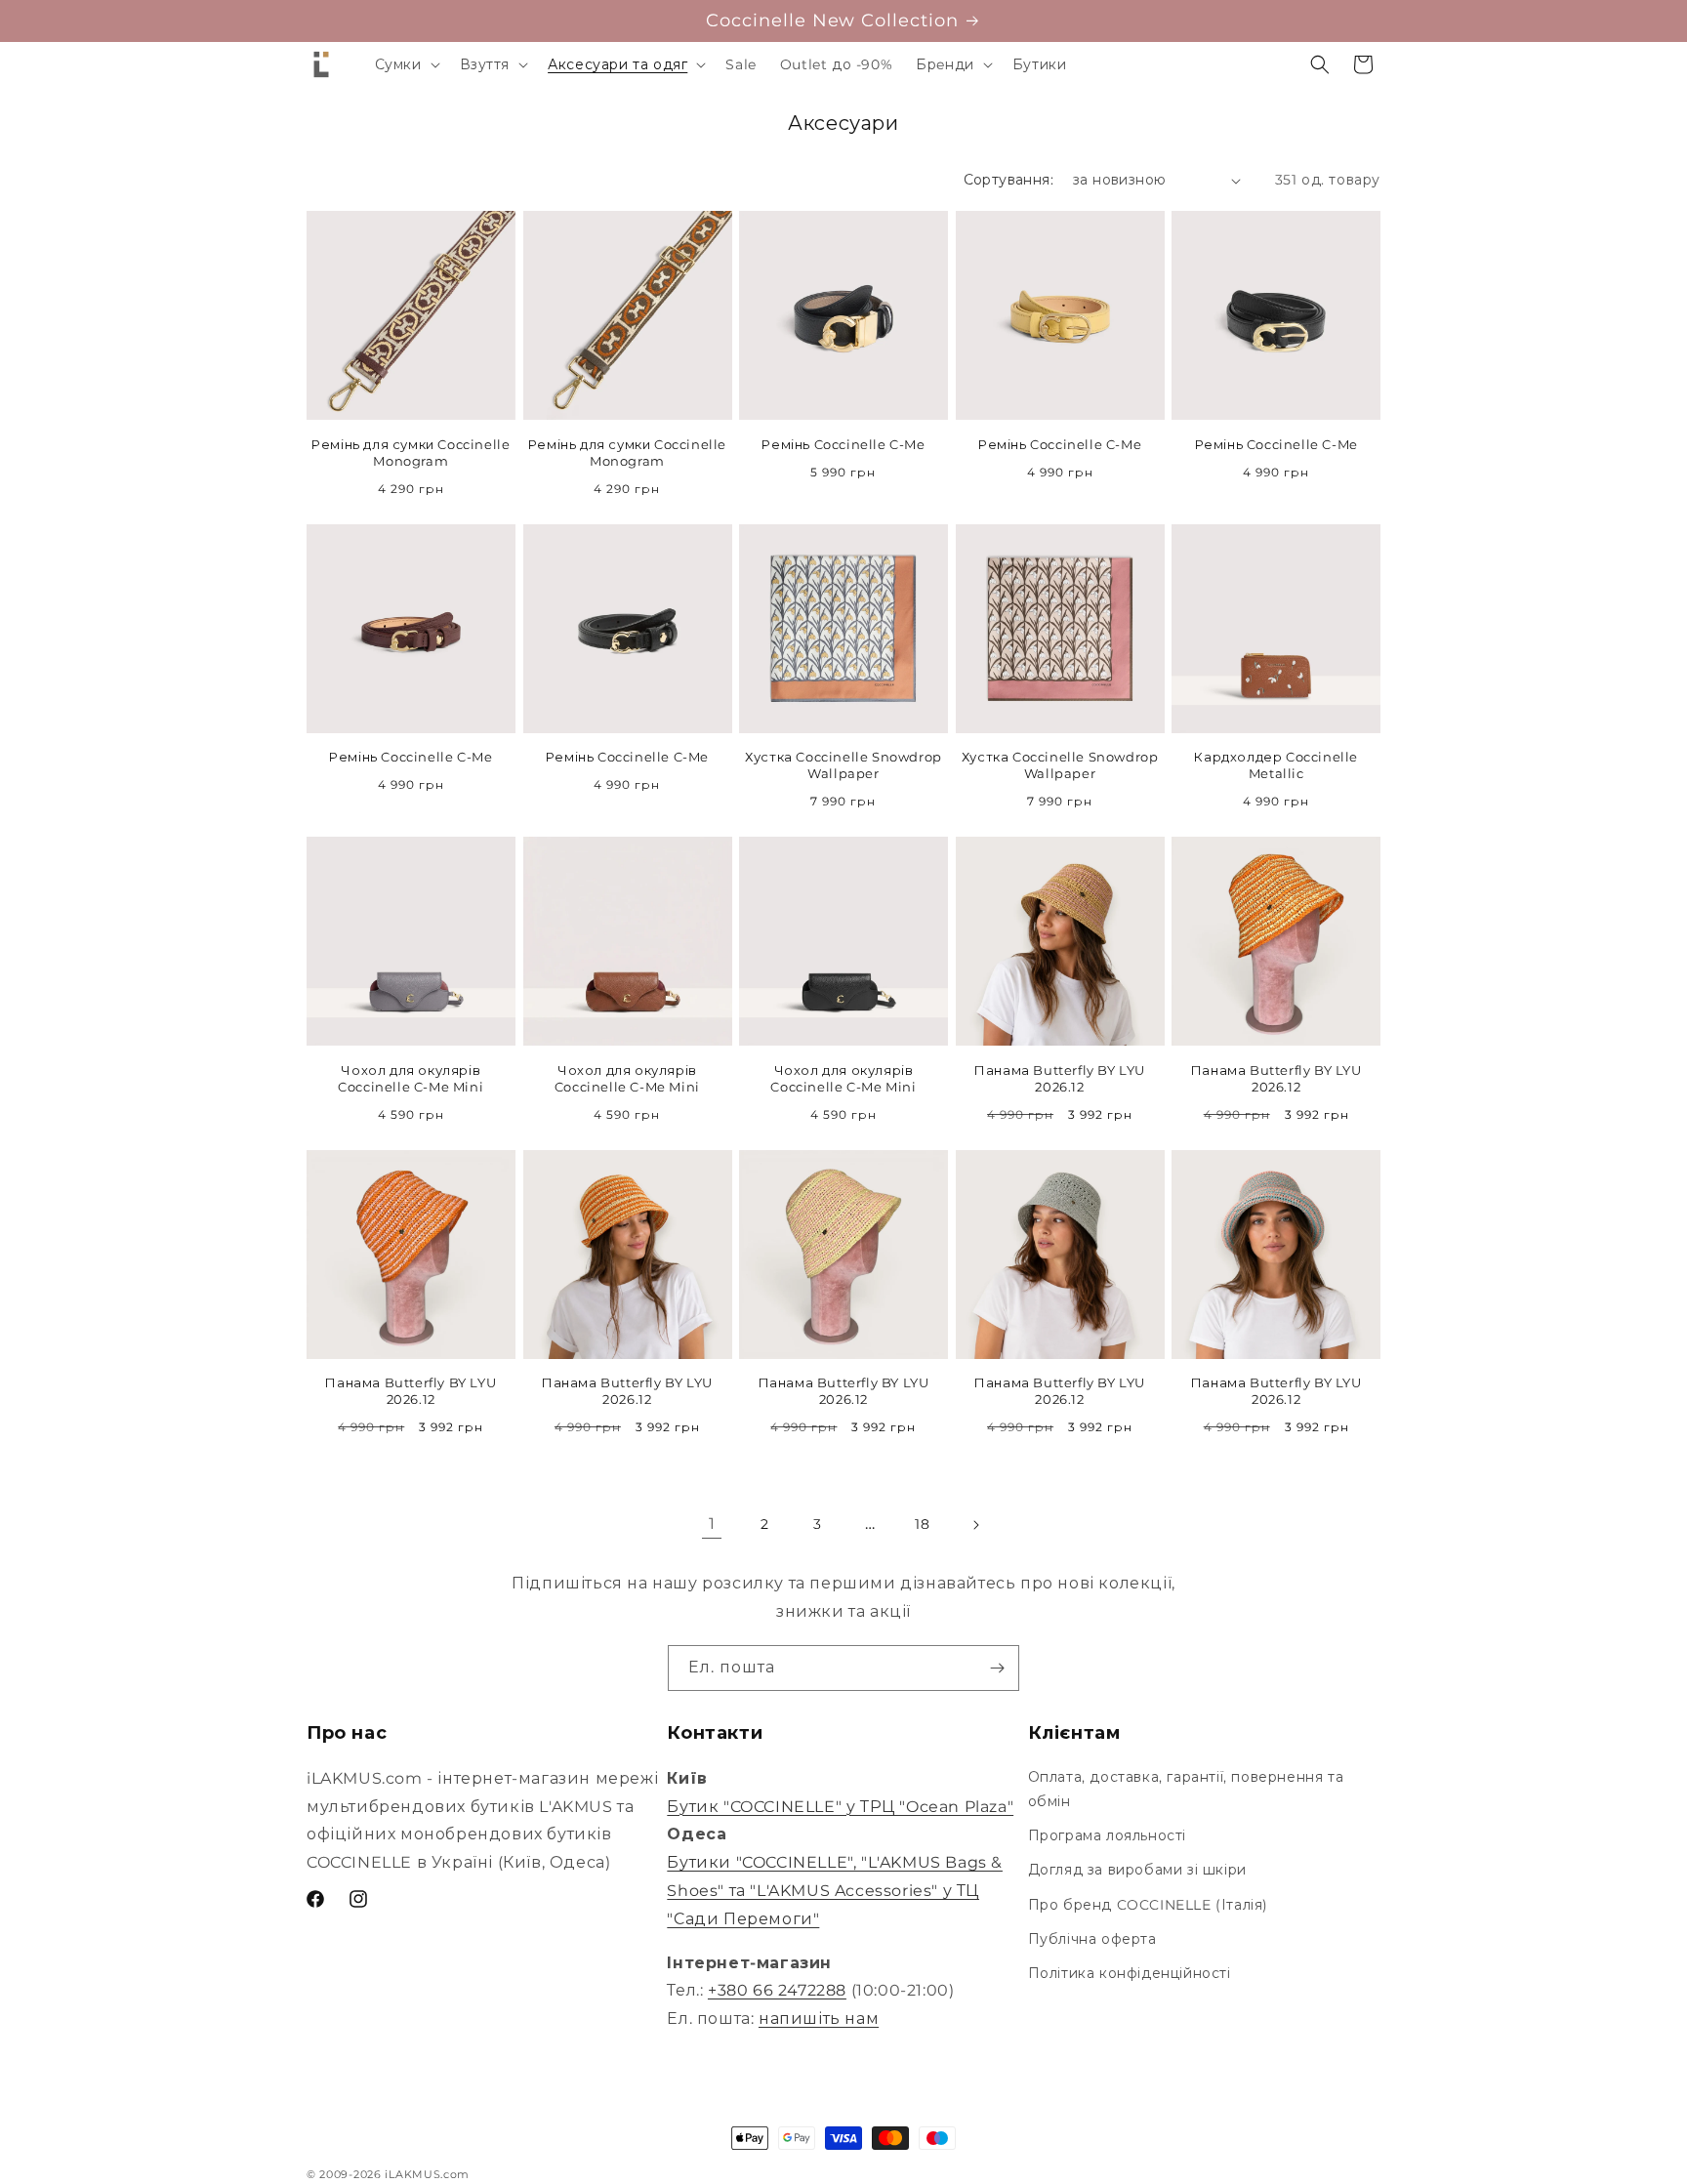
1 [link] (712, 1524)
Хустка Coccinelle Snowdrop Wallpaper (843, 765)
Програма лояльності (1107, 1835)
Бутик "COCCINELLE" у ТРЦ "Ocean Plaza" (840, 1807)
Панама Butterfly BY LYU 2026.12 (1060, 1078)
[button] (406, 64)
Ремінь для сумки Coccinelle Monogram (411, 453)
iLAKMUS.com (427, 2174)
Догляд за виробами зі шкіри (1137, 1870)
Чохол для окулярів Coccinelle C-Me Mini (411, 1078)
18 (922, 1524)
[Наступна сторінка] (975, 1525)
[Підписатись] (997, 1668)
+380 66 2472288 (777, 1990)
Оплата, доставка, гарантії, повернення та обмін (1186, 1789)
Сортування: (1008, 180)
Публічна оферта (1092, 1939)
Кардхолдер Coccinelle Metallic (1276, 765)
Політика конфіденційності (1130, 1973)
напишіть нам (819, 2019)
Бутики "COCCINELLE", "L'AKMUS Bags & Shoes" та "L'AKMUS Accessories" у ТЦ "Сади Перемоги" (835, 1891)
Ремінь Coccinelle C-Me (843, 444)
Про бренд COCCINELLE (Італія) (1148, 1905)
